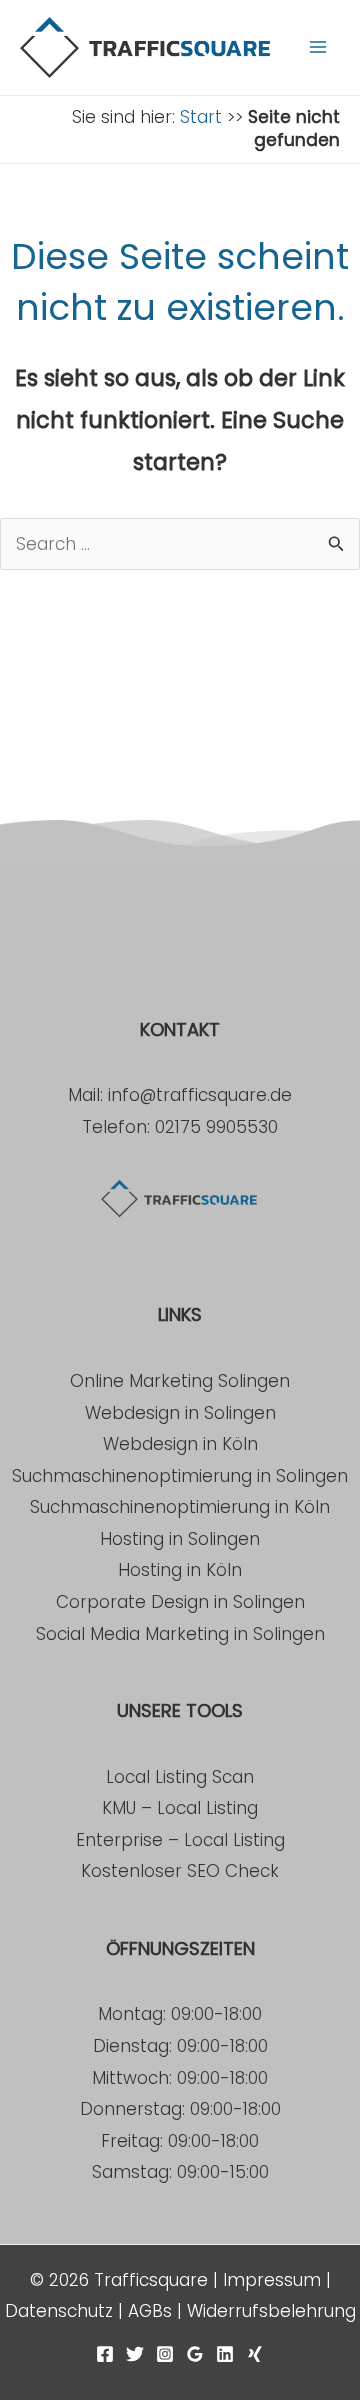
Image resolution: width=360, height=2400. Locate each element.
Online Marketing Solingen (180, 1381)
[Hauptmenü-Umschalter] (318, 47)
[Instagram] (165, 2354)
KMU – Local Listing (180, 1808)
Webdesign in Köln (180, 1444)
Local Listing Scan (180, 1777)
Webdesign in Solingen (180, 1413)
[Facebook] (105, 2354)
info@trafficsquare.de (200, 1095)
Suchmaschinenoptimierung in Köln (180, 1507)
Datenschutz (59, 2311)
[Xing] (255, 2354)
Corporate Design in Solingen (180, 1602)
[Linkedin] (225, 2354)
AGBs (150, 2311)
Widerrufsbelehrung (271, 2311)
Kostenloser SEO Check (180, 1871)
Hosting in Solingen (180, 1539)
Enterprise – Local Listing (180, 1840)
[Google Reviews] (195, 2354)
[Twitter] (135, 2354)
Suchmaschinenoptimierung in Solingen (180, 1476)
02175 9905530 (216, 1127)
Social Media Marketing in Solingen (180, 1634)
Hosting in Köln (180, 1570)
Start (201, 117)
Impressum (272, 2280)
